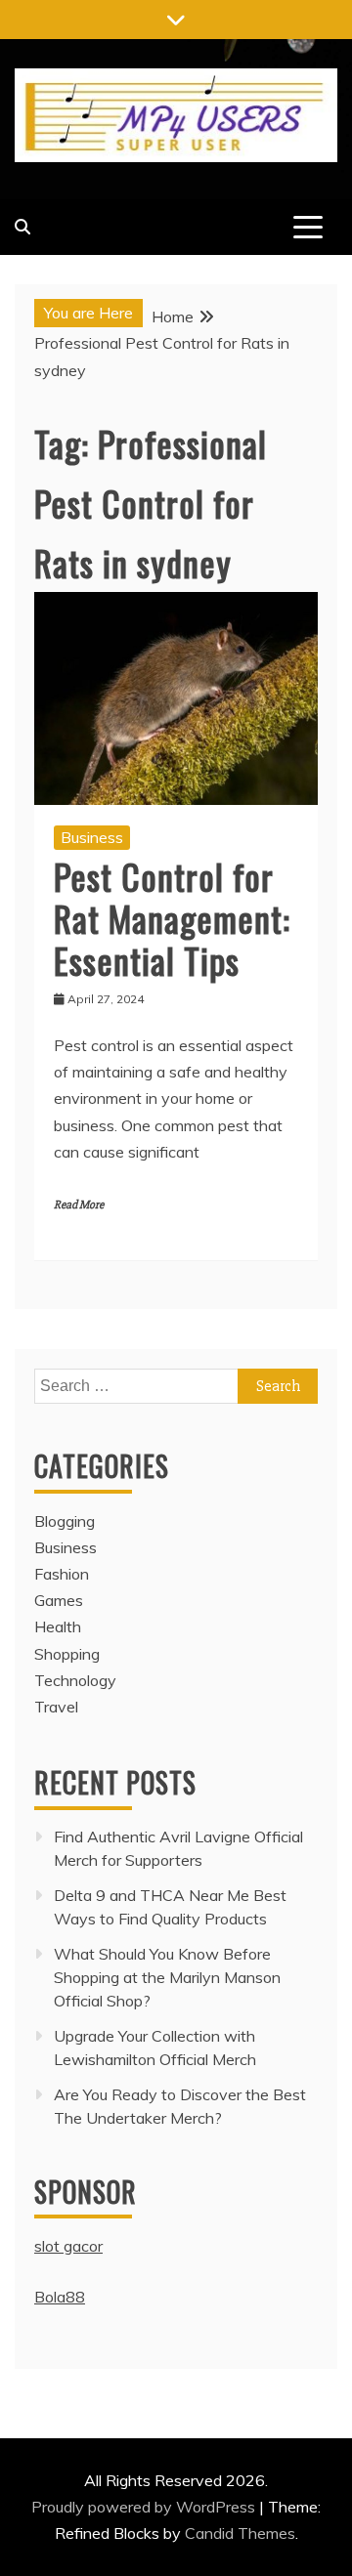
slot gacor (68, 2246)
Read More (79, 1205)
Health (58, 1626)
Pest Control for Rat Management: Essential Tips (172, 918)
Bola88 (60, 2297)
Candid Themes (240, 2533)
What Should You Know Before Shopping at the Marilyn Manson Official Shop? (167, 1977)
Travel (56, 1707)
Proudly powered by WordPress (145, 2507)
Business (92, 837)
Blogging (65, 1521)
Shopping (67, 1654)
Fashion (62, 1574)
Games (59, 1600)
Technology (75, 1680)
